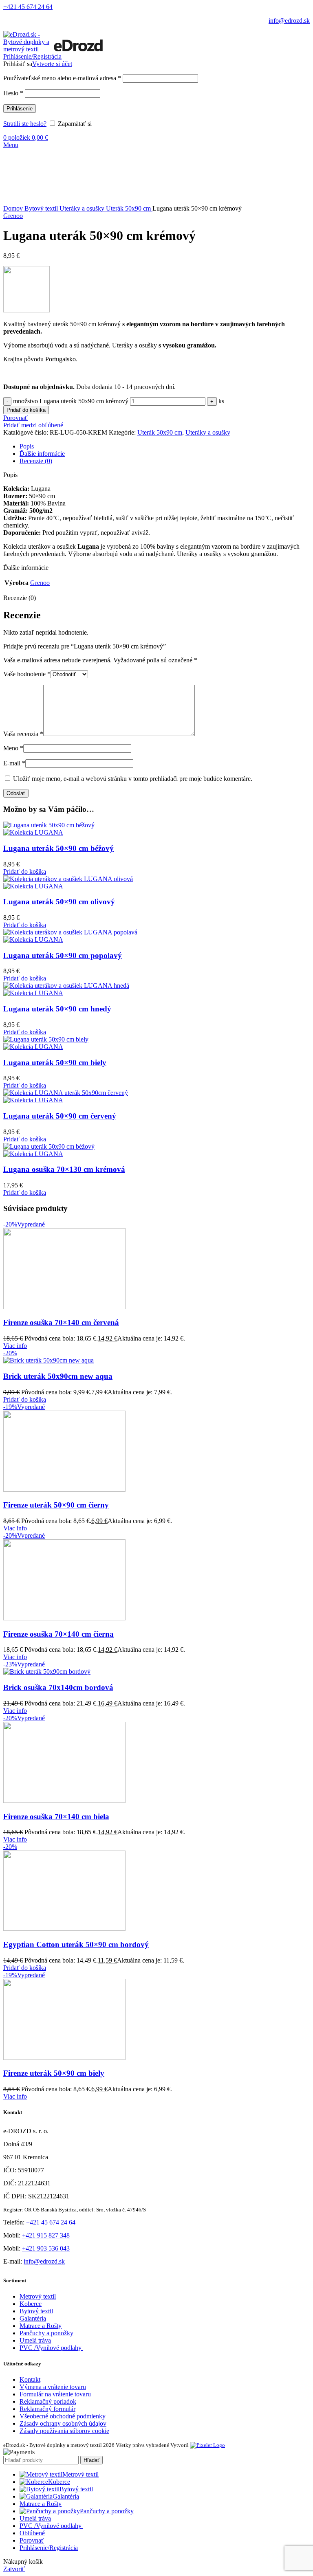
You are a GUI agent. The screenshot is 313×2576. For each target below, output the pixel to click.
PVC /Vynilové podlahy (51, 2348)
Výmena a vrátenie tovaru (53, 2387)
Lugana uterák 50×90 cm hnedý (57, 1009)
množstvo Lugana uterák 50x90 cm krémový (71, 401)
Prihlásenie (20, 109)
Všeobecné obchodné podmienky (63, 2416)
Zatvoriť (14, 2569)
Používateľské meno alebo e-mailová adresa (62, 78)
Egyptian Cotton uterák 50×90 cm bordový (76, 1944)
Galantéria (33, 2318)
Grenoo (13, 216)
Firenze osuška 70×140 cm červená (61, 1322)
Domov (14, 208)
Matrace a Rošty (41, 2326)
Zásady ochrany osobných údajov (63, 2423)
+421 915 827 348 (46, 2235)
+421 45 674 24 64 (28, 7)
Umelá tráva (35, 2340)
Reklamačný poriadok (48, 2401)
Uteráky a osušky (83, 208)
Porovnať (32, 2540)
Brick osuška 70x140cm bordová (58, 1687)
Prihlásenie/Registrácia (49, 2548)
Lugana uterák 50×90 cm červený (60, 1116)
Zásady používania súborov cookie (64, 2431)
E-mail (14, 763)
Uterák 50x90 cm (129, 208)
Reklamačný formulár (47, 2409)
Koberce (31, 2304)
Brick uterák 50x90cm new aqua (58, 1376)
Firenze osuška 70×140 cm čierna (58, 1634)
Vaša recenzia (23, 734)
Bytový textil (42, 208)
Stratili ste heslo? (25, 124)
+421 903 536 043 (46, 2248)
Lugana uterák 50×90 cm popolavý (63, 955)
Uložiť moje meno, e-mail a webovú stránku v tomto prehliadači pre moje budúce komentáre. (133, 779)
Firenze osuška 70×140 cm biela (56, 1817)
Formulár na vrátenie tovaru (55, 2394)
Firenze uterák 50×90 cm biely (54, 2073)
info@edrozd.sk (289, 21)
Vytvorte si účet (52, 64)
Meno (13, 748)
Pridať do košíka (26, 410)
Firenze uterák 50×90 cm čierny (56, 1505)
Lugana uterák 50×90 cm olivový (59, 902)
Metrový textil (38, 2296)
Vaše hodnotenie (27, 674)
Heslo (13, 93)
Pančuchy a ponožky (46, 2333)
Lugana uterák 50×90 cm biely (55, 1063)
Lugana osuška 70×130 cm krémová (64, 1169)
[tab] (165, 446)
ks (221, 401)
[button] (25, 871)
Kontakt (30, 2379)
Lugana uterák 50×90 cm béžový (58, 848)
